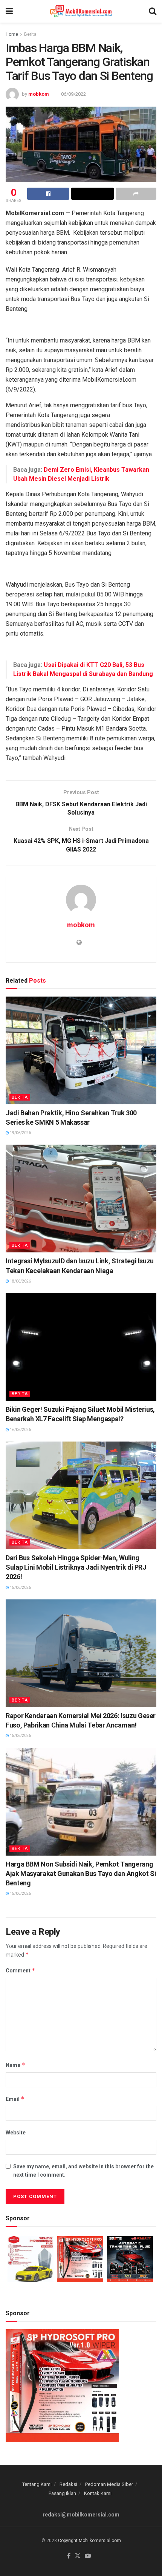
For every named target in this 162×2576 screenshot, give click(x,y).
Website (16, 2133)
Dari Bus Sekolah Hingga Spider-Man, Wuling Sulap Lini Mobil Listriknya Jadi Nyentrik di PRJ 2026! (76, 1567)
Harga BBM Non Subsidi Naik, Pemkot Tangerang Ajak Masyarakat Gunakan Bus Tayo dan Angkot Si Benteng (81, 1874)
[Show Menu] (9, 11)
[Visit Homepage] (81, 11)
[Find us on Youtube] (88, 2556)
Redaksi (68, 2484)
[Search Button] (153, 11)
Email (15, 2099)
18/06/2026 (20, 1281)
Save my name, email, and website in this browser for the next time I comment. (83, 2171)
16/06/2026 (20, 1430)
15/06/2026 (20, 1588)
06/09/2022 (73, 94)
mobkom (39, 94)
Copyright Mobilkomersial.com (89, 2541)
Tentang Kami (37, 2484)
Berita (30, 34)
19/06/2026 (20, 1133)
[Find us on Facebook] (69, 2556)
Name (15, 2065)
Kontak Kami (98, 2493)
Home (12, 34)
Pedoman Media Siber (109, 2484)
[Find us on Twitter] (78, 2556)
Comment (21, 1970)
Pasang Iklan (62, 2493)
